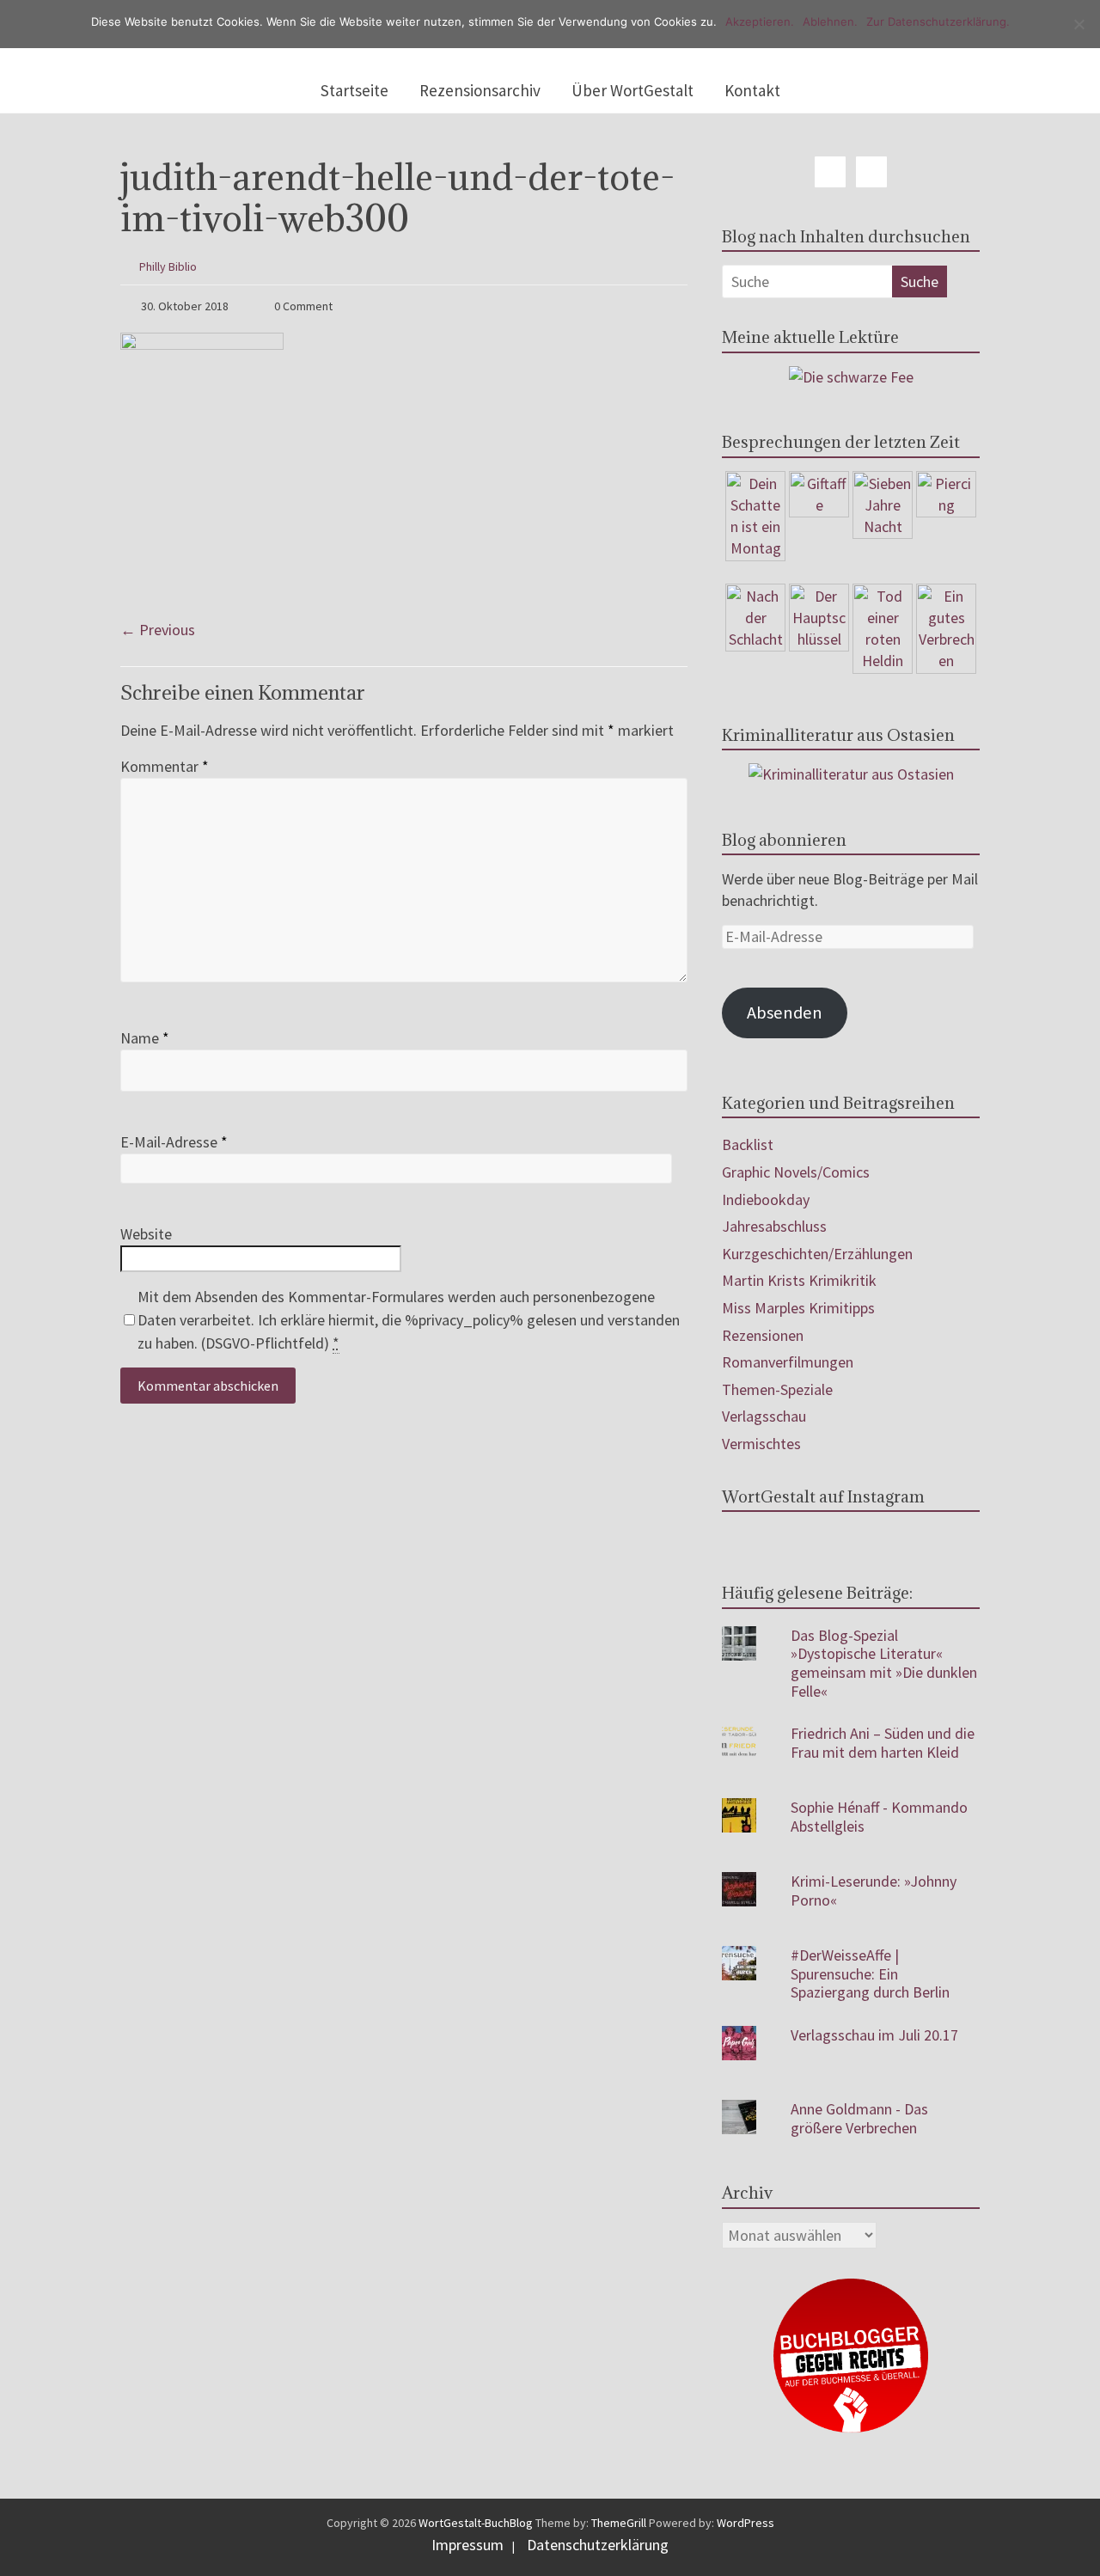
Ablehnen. (830, 21)
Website (146, 1234)
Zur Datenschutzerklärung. (938, 21)
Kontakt (752, 90)
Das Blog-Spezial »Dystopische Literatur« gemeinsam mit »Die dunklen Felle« (884, 1663)
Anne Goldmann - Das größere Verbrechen (859, 2118)
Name (145, 1038)
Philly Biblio (168, 266)
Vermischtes (761, 1444)
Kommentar (165, 766)
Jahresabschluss (774, 1226)
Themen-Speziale (777, 1389)
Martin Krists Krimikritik (799, 1280)
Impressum (467, 2545)
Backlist (748, 1144)
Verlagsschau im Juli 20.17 (874, 2035)
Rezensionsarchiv (480, 90)
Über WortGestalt (632, 90)
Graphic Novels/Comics (796, 1172)
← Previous (158, 630)
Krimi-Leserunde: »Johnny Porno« (874, 1891)
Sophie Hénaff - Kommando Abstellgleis (879, 1817)
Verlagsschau (764, 1416)
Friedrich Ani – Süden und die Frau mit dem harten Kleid (883, 1743)
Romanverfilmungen (788, 1362)
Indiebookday (766, 1199)
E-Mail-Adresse (174, 1142)
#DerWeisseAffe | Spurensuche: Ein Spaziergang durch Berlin (870, 1973)
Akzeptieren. (760, 21)
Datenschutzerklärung (598, 2545)
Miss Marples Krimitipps (798, 1308)
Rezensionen (763, 1335)
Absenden (785, 1013)
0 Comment (302, 306)
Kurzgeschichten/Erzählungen (817, 1254)
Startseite (354, 90)
